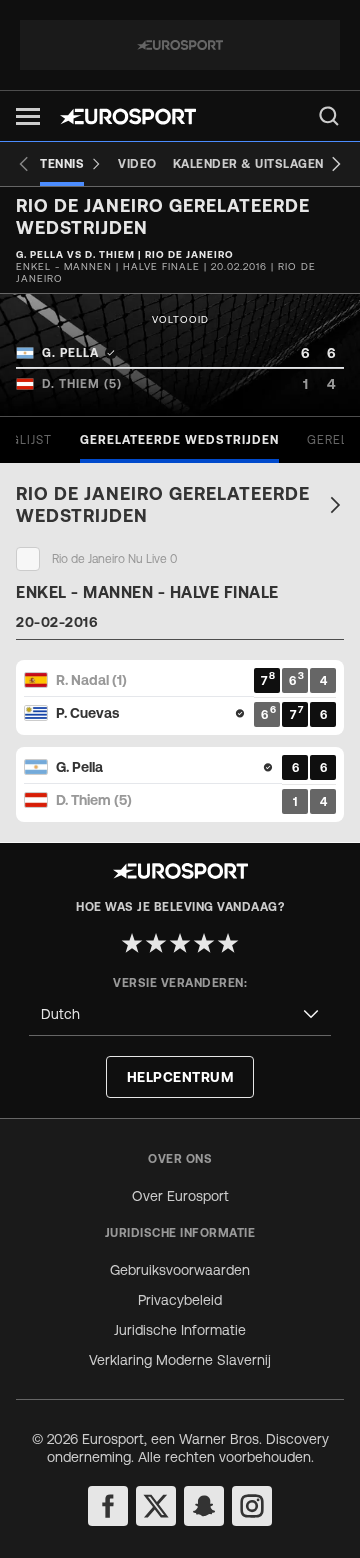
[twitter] (156, 1506)
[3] (180, 943)
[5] (228, 943)
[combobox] (180, 1014)
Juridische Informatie (180, 1330)
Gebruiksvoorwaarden (180, 1270)
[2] (156, 943)
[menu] (329, 116)
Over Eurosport (180, 1196)
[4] (204, 943)
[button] (28, 116)
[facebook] (108, 1506)
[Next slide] (336, 164)
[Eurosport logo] (128, 116)
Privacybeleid (180, 1300)
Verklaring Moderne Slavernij (180, 1360)
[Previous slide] (24, 164)
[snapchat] (204, 1506)
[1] (132, 943)
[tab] (179, 440)
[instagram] (252, 1506)
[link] (180, 505)
